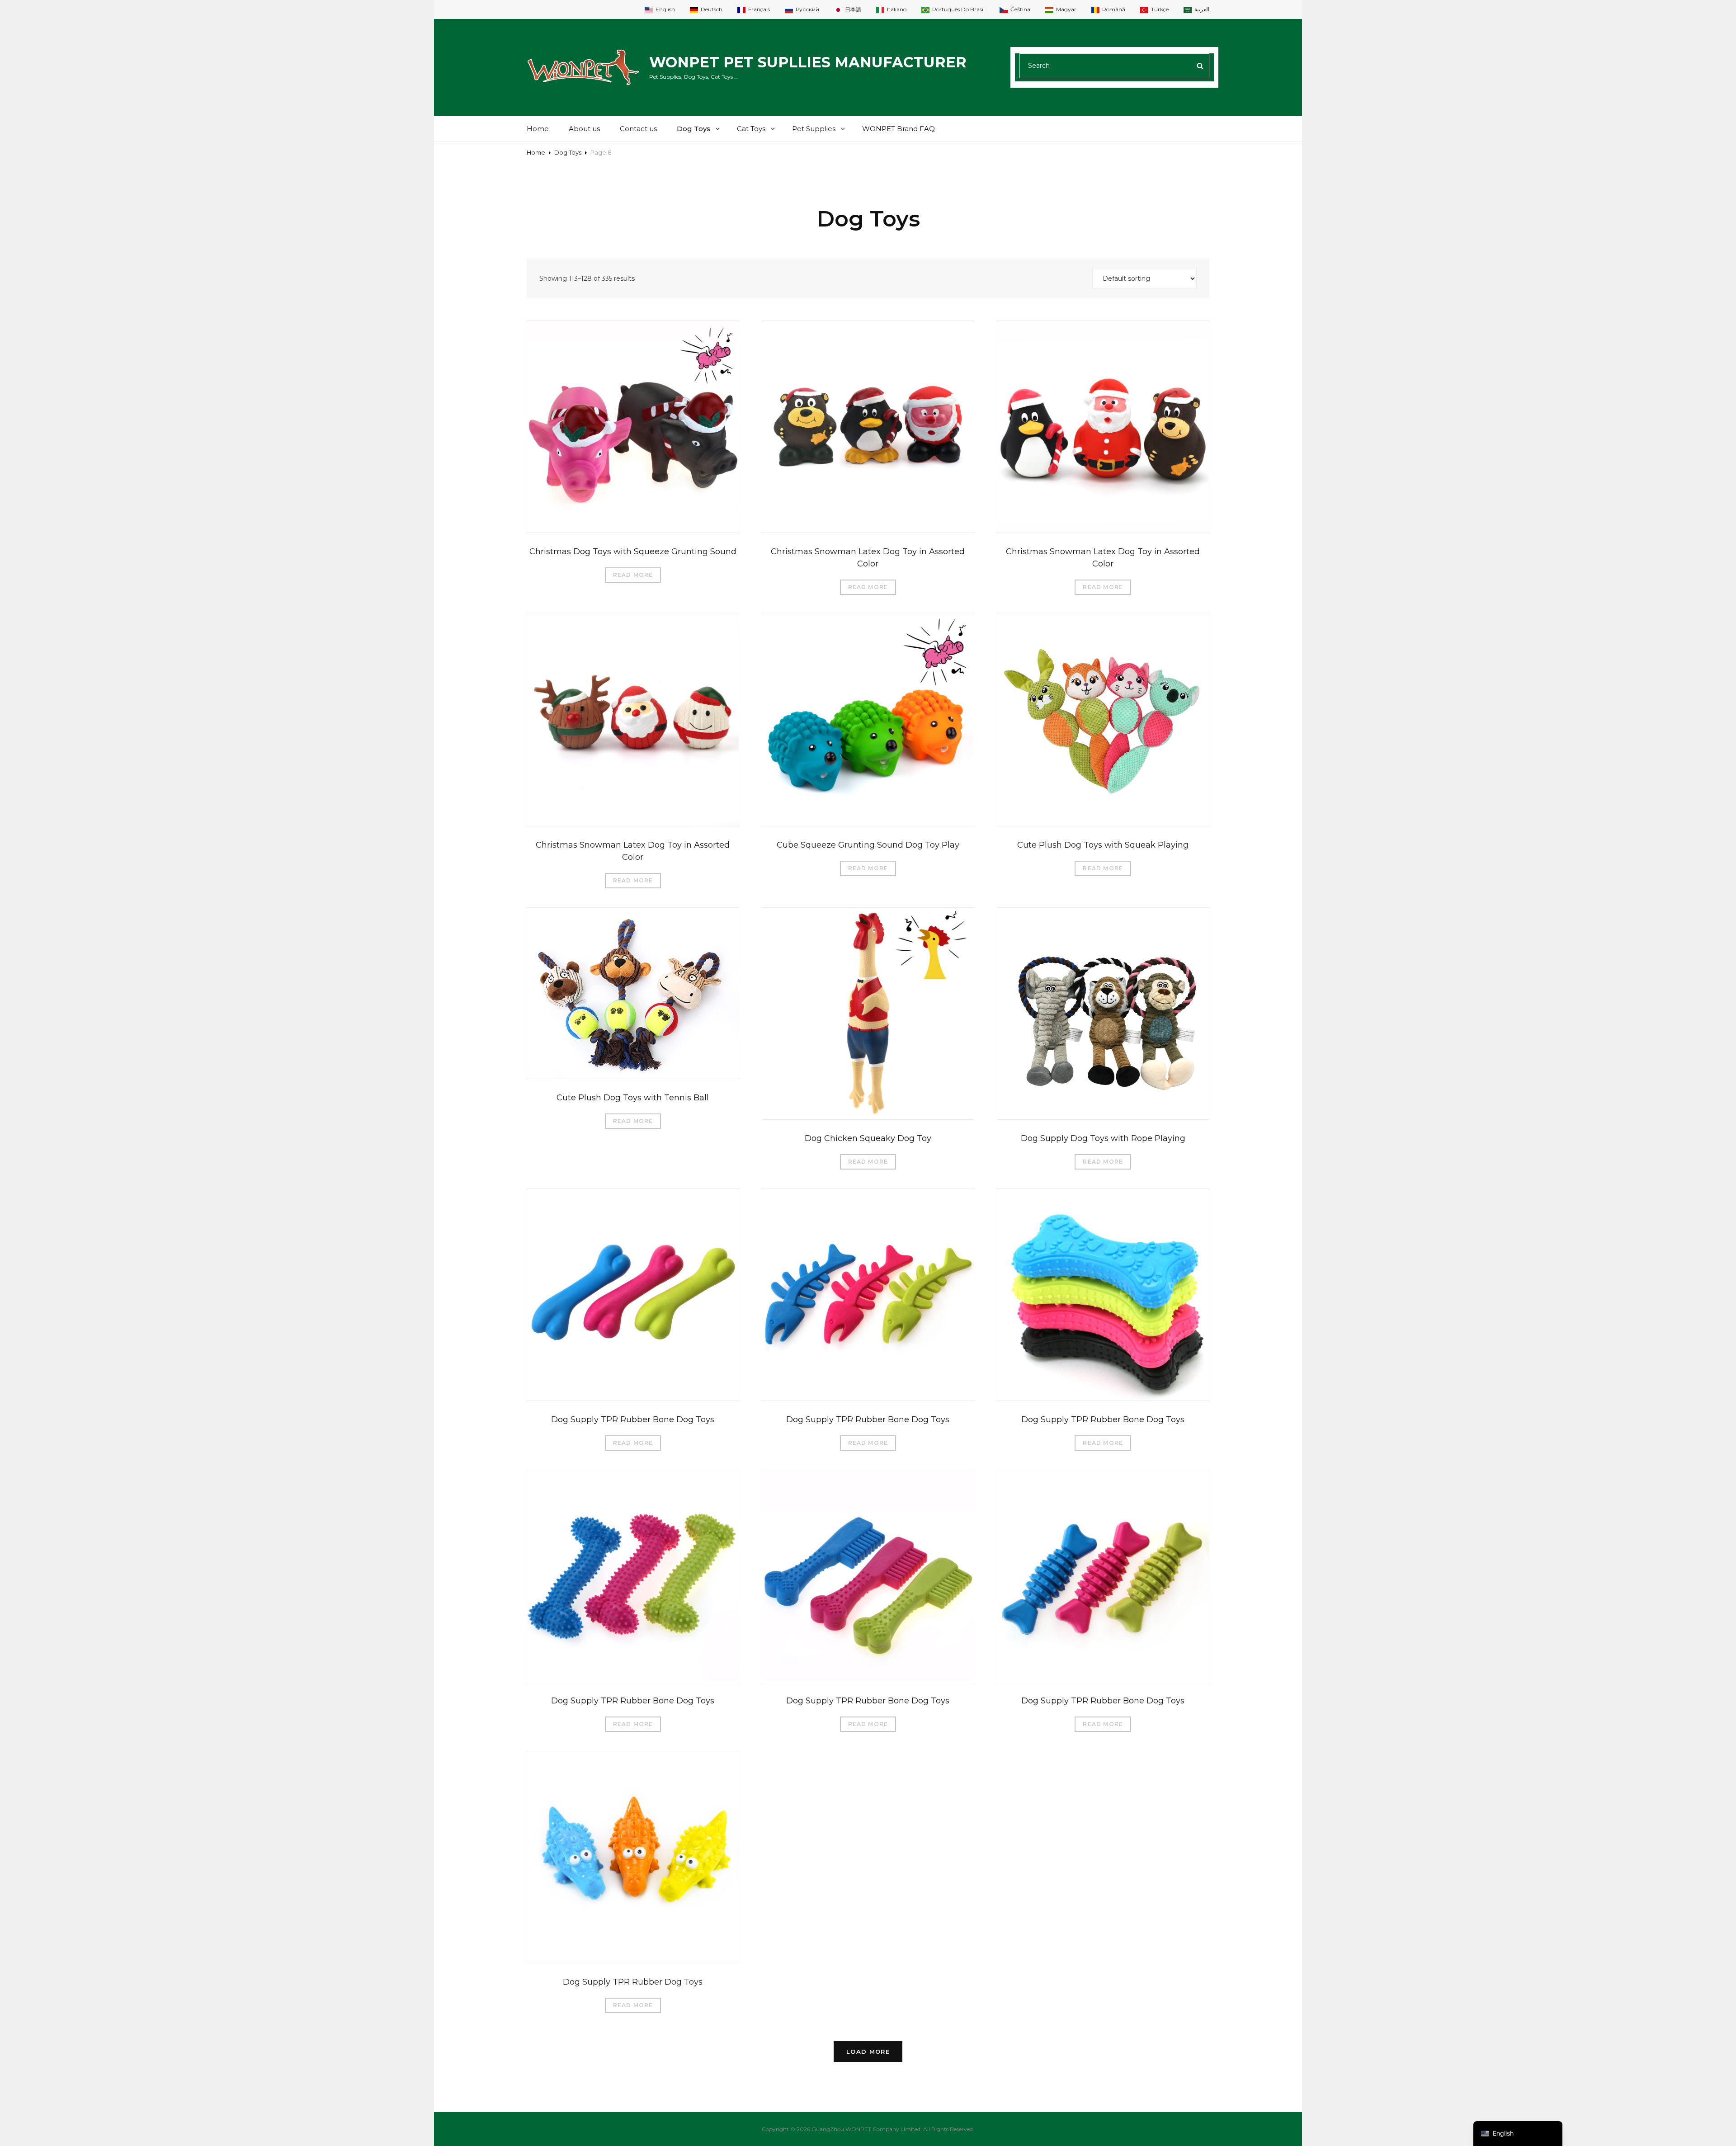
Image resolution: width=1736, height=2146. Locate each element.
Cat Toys (751, 129)
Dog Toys (693, 129)
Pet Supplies (814, 129)
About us (584, 129)
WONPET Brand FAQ (899, 129)
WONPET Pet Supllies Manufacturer (808, 62)
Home (538, 129)
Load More (868, 2052)
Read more (633, 575)
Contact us (638, 129)
